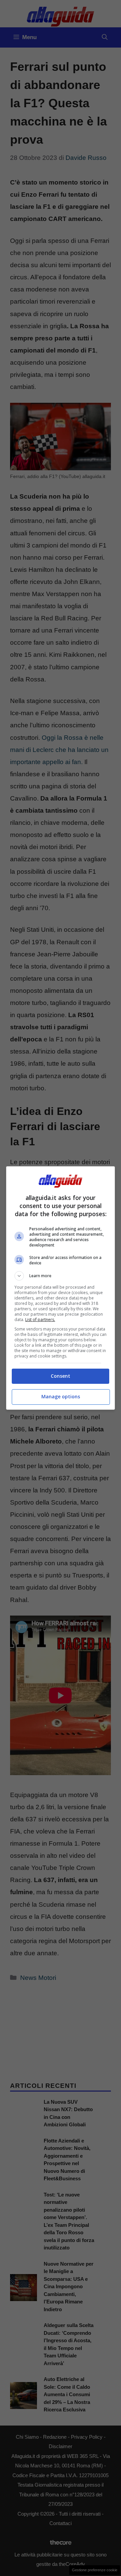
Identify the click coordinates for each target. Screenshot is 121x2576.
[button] (61, 1276)
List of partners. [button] (40, 1320)
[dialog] (61, 1288)
